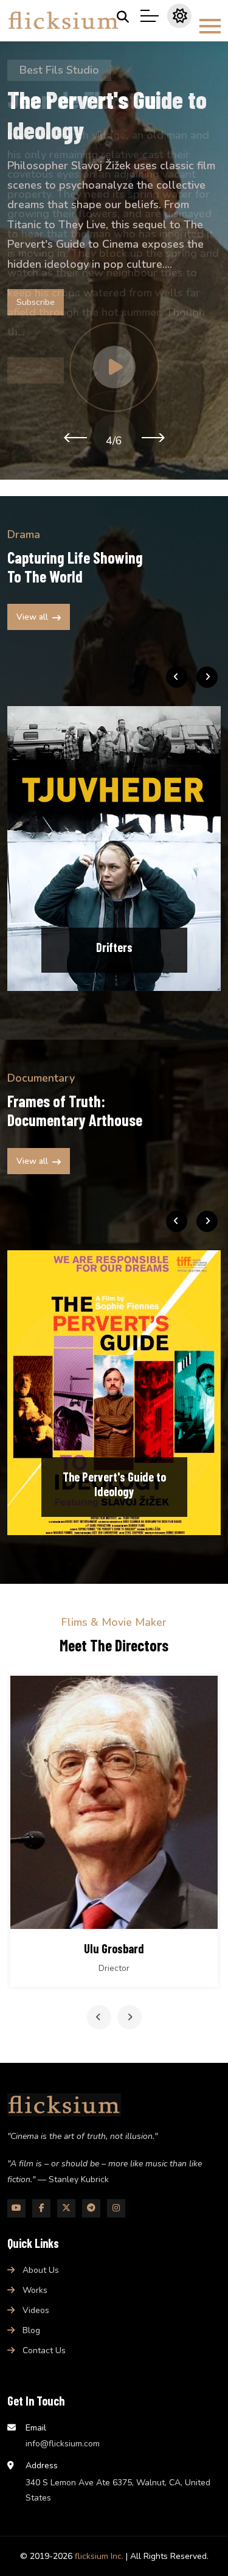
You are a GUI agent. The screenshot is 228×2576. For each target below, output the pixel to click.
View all (32, 617)
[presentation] (75, 437)
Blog (31, 2330)
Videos (36, 2310)
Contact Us (44, 2350)
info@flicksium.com (63, 2444)
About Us (41, 2270)
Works (35, 2290)
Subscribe (36, 302)
